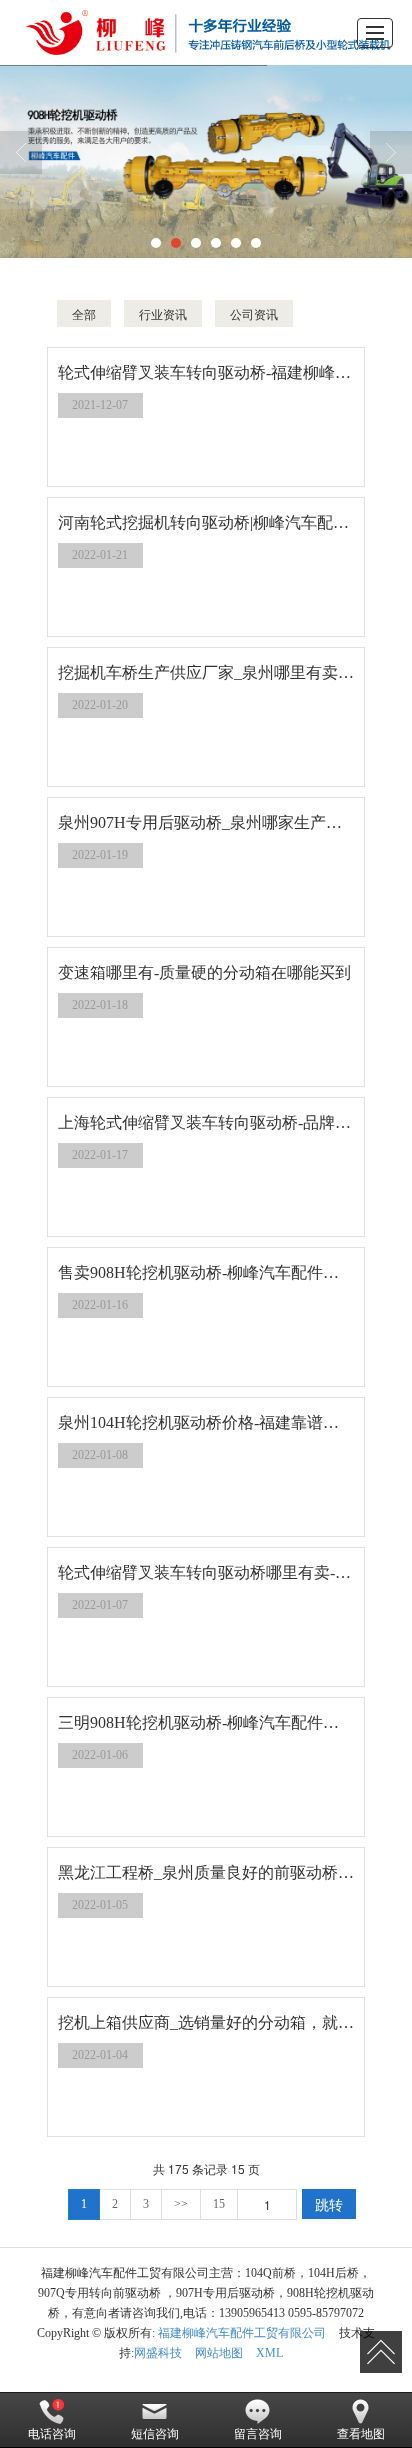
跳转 (329, 2204)
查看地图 (361, 2434)
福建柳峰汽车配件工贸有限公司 (242, 2333)
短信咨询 (155, 2434)
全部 (84, 313)
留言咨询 (258, 2434)
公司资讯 (254, 313)
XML (269, 2353)
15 (219, 2204)
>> (181, 2204)
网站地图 (219, 2353)
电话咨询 (52, 2434)
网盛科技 (158, 2353)
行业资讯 (163, 313)
